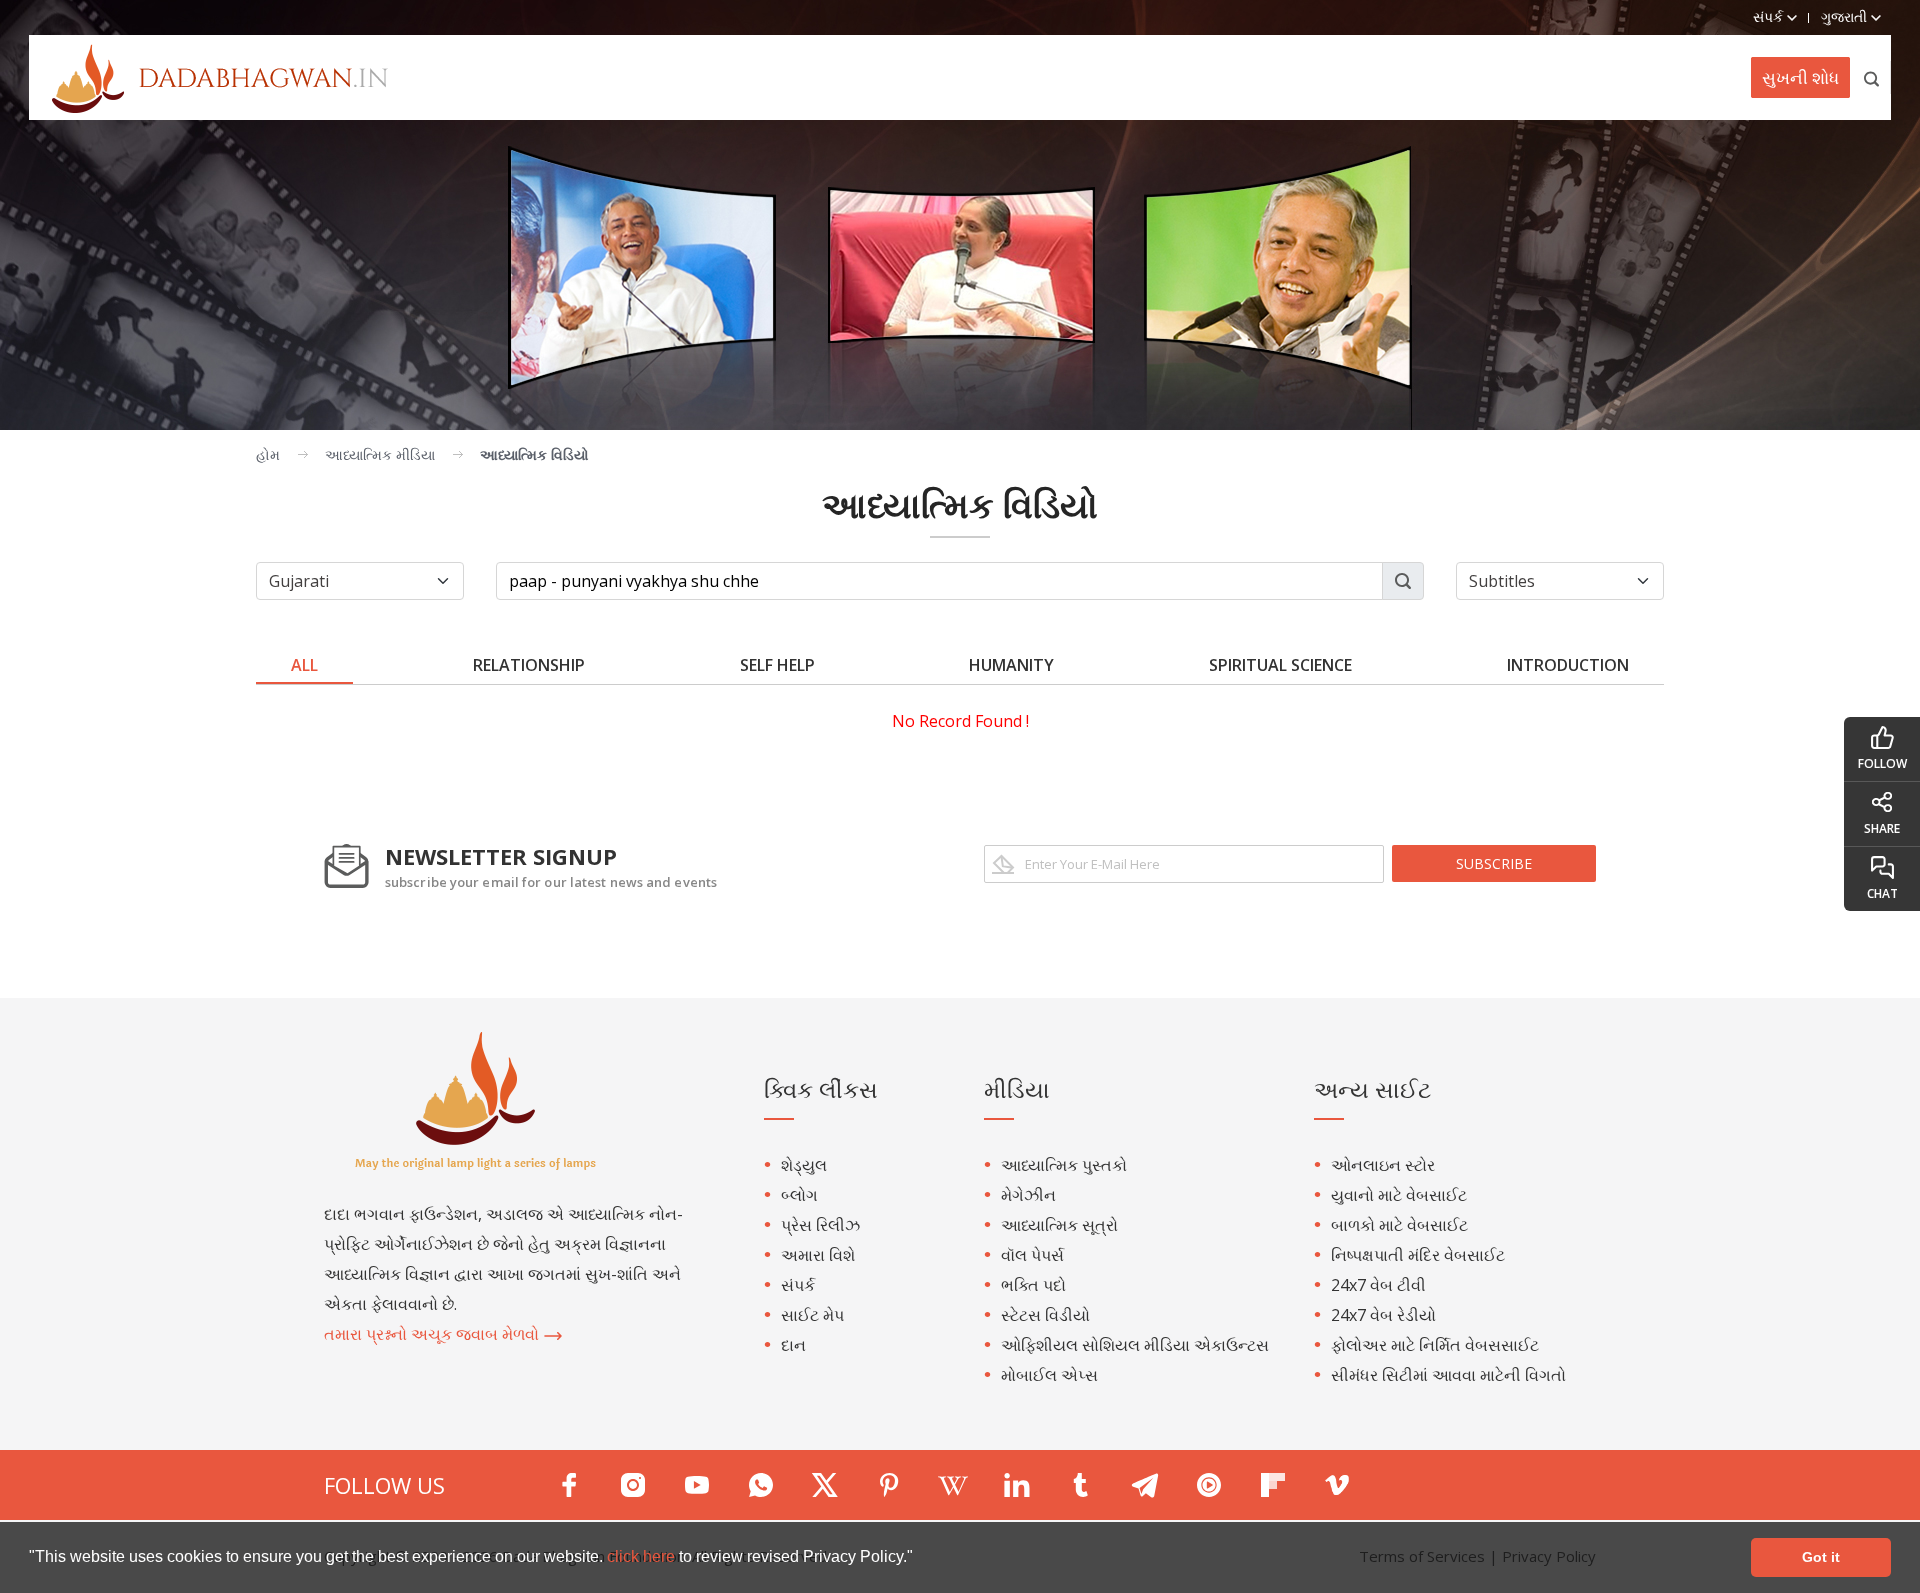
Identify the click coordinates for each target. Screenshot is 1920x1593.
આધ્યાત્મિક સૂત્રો (1059, 1225)
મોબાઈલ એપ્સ (1049, 1375)
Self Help (777, 665)
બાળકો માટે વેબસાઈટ (1399, 1225)
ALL (304, 665)
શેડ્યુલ (804, 1165)
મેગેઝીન (1028, 1195)
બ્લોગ (799, 1195)
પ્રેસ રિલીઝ (820, 1225)
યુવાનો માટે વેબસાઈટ (1399, 1195)
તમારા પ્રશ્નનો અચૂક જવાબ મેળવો (433, 1334)
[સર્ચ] (1872, 77)
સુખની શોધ (1800, 77)
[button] (920, 1559)
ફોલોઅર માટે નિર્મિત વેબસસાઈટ (1435, 1345)
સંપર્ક (798, 1285)
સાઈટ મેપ (812, 1315)
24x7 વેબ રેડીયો (1383, 1315)
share (1882, 828)
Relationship (529, 665)
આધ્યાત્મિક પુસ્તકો (1064, 1165)
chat (1882, 893)
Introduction (1568, 665)
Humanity (1011, 665)
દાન (793, 1345)
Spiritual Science (1280, 665)
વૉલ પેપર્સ (1032, 1255)
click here (643, 1556)
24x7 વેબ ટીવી (1378, 1285)
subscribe (1494, 863)
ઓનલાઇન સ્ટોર (1383, 1165)
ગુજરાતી (1846, 16)
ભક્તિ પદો (1033, 1285)
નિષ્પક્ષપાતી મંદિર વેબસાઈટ (1418, 1255)
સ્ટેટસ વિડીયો (1045, 1315)
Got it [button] (1821, 1557)
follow (1882, 763)
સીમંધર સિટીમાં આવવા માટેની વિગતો (1448, 1375)
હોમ (268, 454)
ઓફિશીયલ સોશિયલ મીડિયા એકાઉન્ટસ (1135, 1345)
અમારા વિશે (818, 1255)
